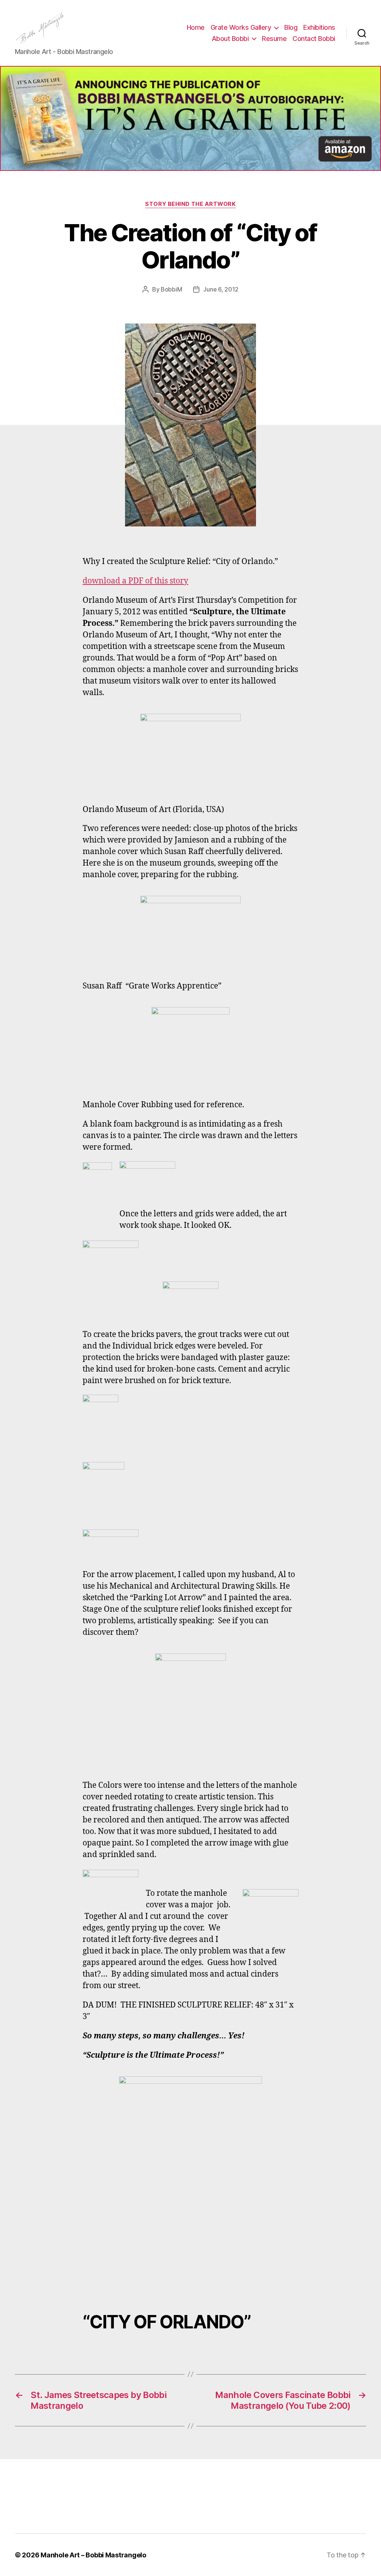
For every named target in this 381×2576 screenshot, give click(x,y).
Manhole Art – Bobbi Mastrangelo (93, 2555)
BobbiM (171, 289)
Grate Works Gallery (241, 27)
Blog (291, 27)
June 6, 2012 (221, 289)
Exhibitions (319, 27)
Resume (274, 39)
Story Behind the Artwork (190, 204)
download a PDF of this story (135, 581)
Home (196, 27)
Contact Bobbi (314, 39)
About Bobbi (230, 39)
